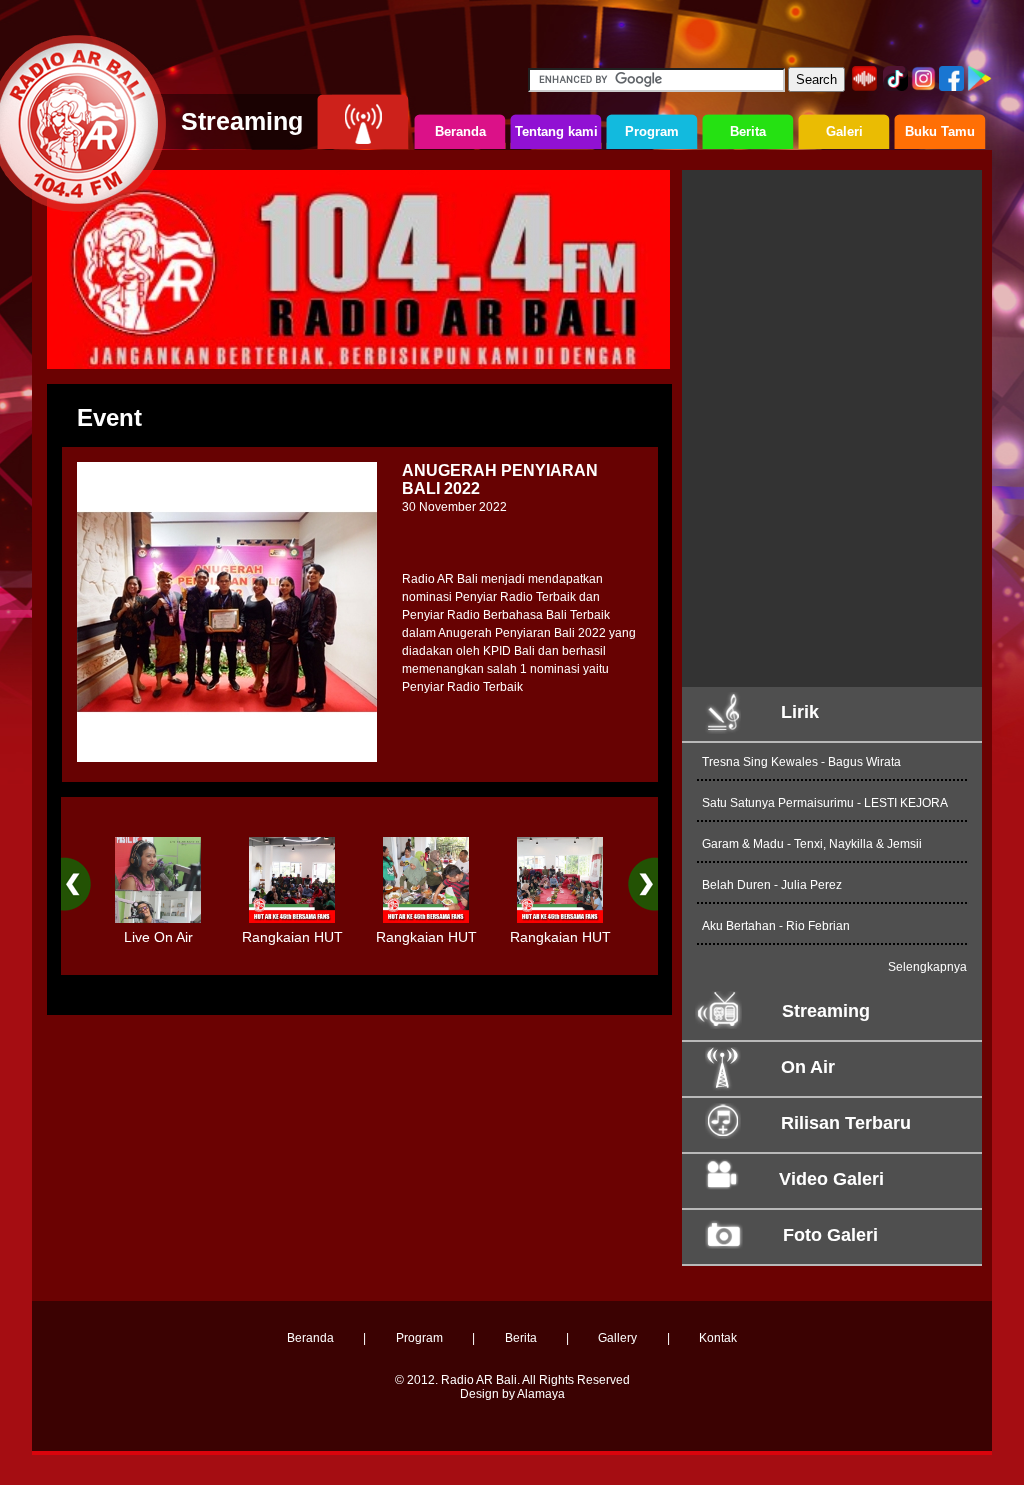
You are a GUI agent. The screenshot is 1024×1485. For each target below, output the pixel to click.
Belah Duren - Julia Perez (772, 885)
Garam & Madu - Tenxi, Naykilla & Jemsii (812, 844)
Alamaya (541, 1394)
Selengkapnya (927, 967)
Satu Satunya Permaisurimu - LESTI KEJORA (825, 803)
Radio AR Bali (479, 1380)
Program (419, 1338)
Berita (521, 1338)
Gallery (617, 1338)
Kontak (718, 1338)
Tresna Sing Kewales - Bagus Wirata (801, 762)
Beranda (310, 1338)
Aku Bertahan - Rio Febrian (776, 926)
